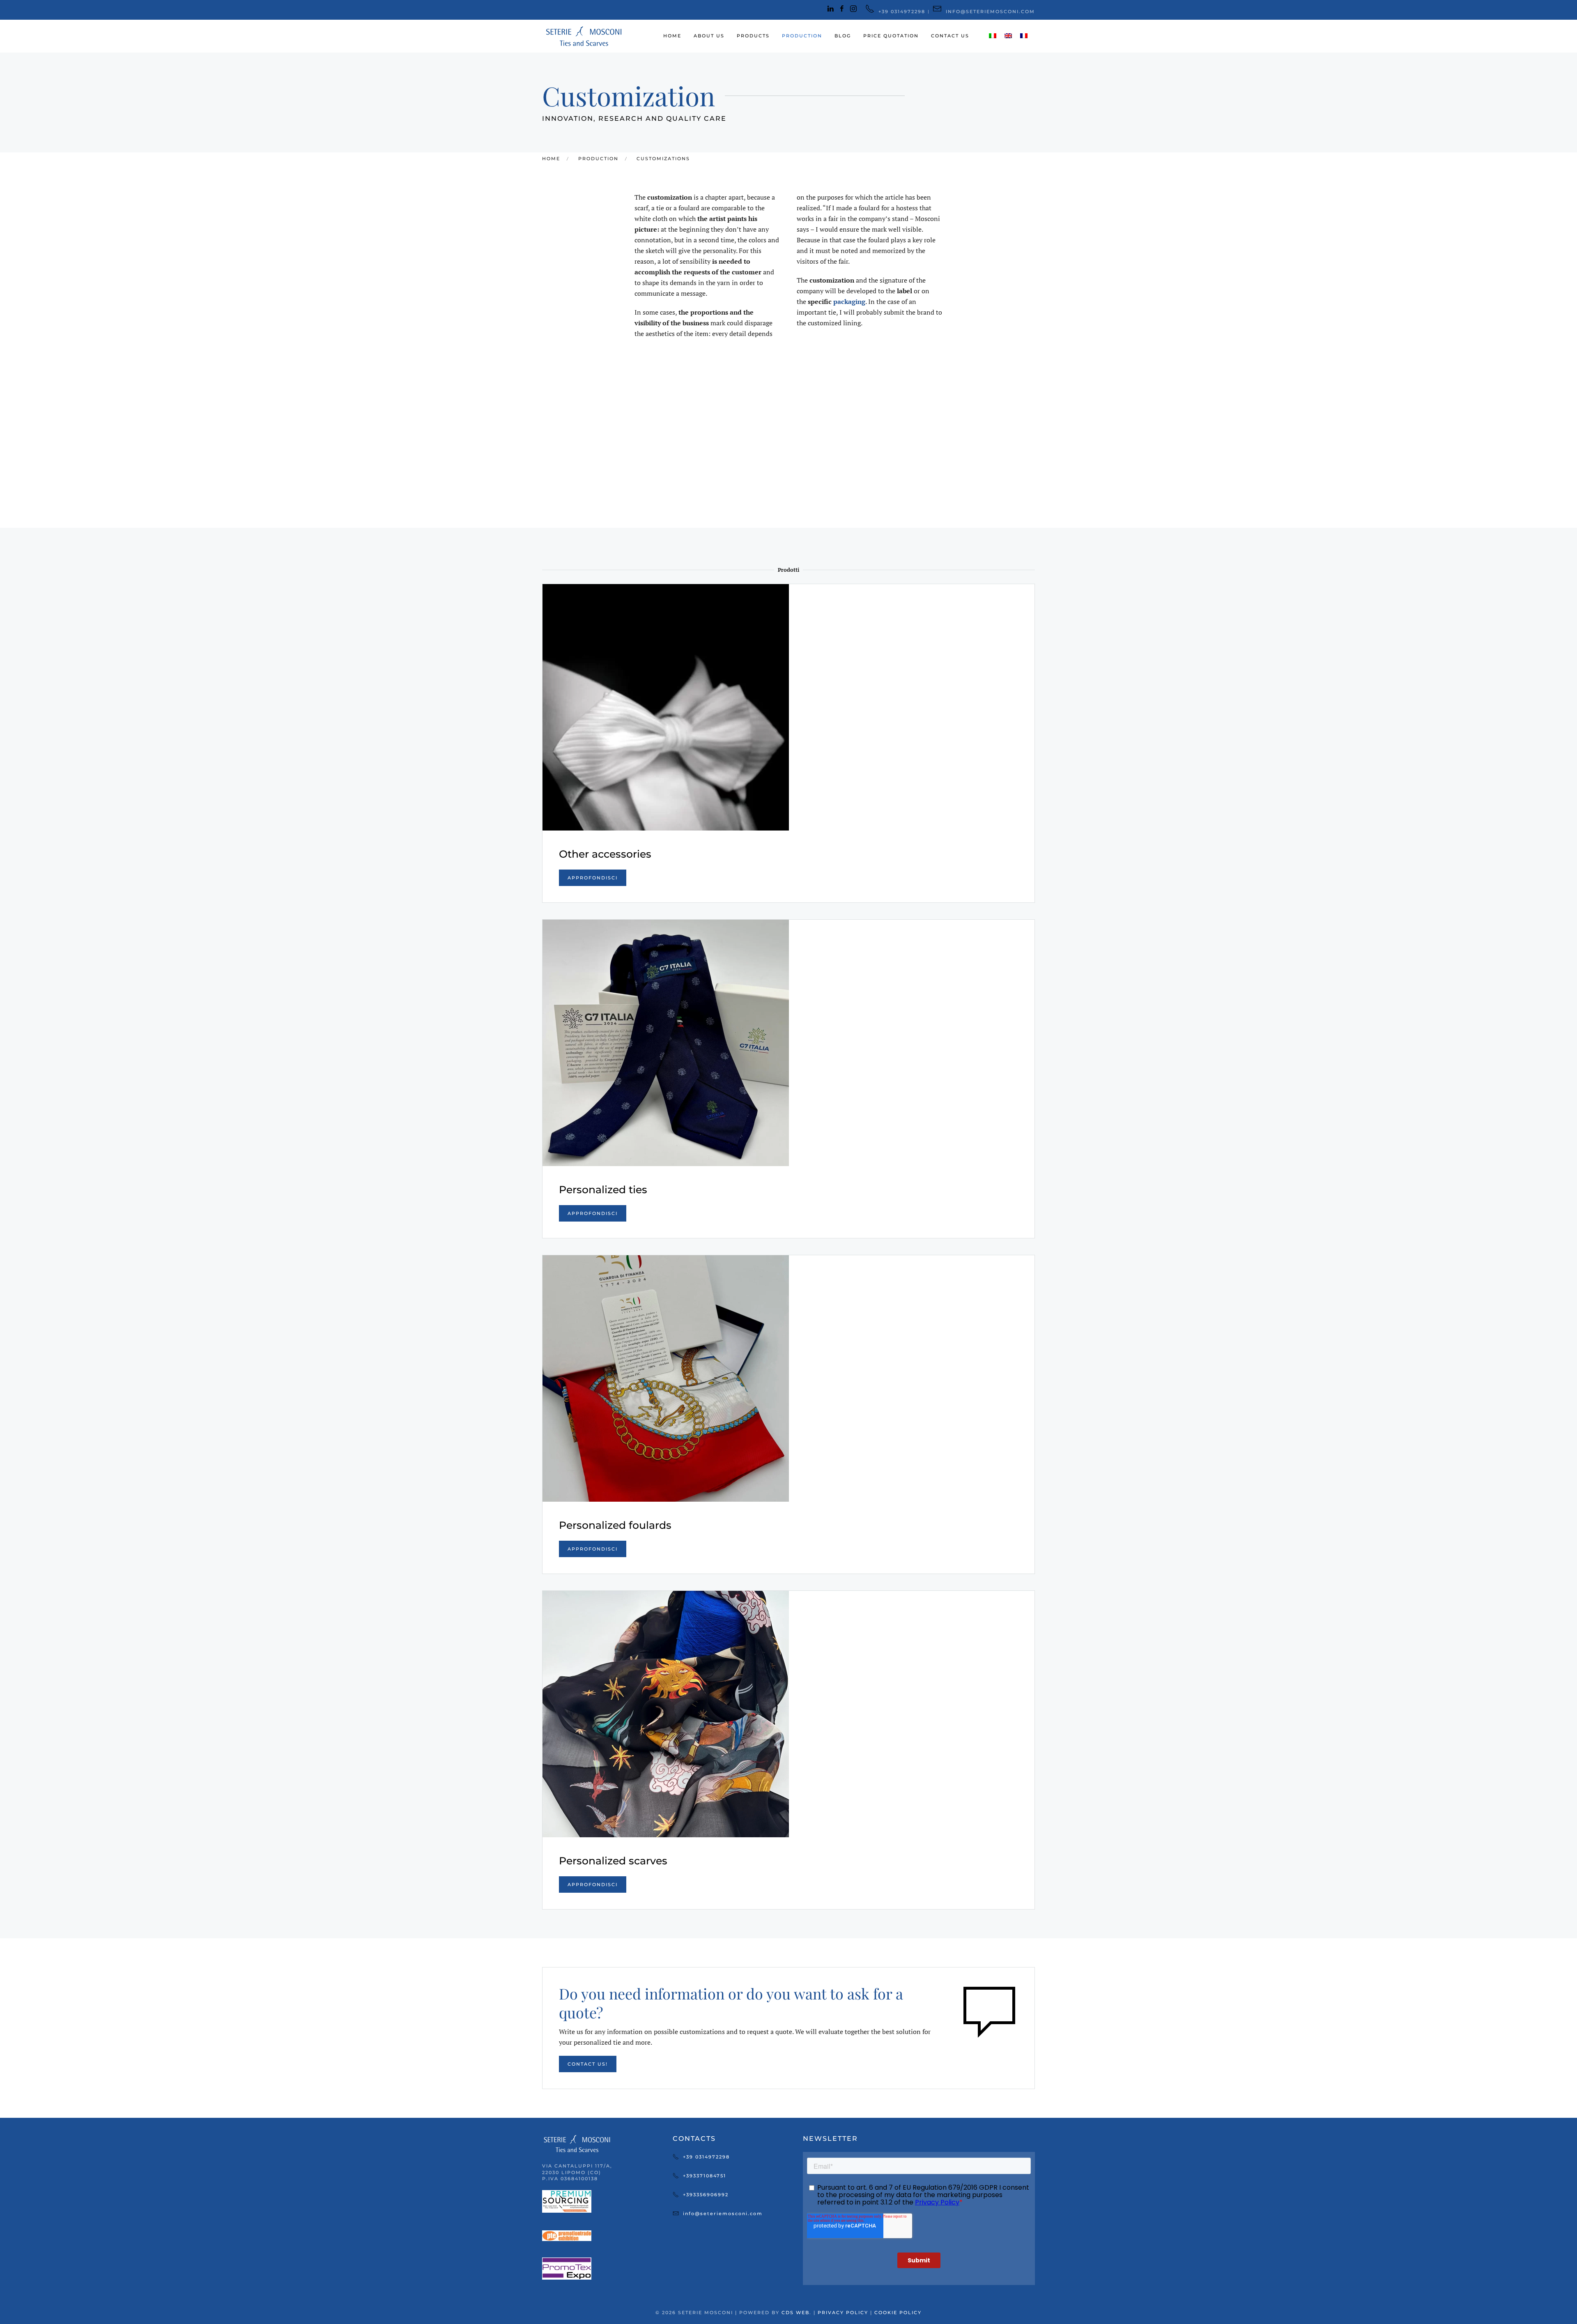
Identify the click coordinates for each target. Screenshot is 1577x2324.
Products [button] (753, 36)
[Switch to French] (1024, 36)
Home (672, 36)
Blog (843, 36)
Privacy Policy (843, 2312)
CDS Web (795, 2312)
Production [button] (802, 36)
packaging (849, 301)
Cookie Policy (898, 2312)
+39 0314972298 (706, 2157)
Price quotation (891, 36)
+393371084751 (705, 2176)
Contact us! (588, 2064)
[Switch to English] (1008, 36)
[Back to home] (583, 36)
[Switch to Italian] (993, 36)
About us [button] (709, 36)
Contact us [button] (950, 36)
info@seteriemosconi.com (723, 2214)
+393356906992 (706, 2195)
